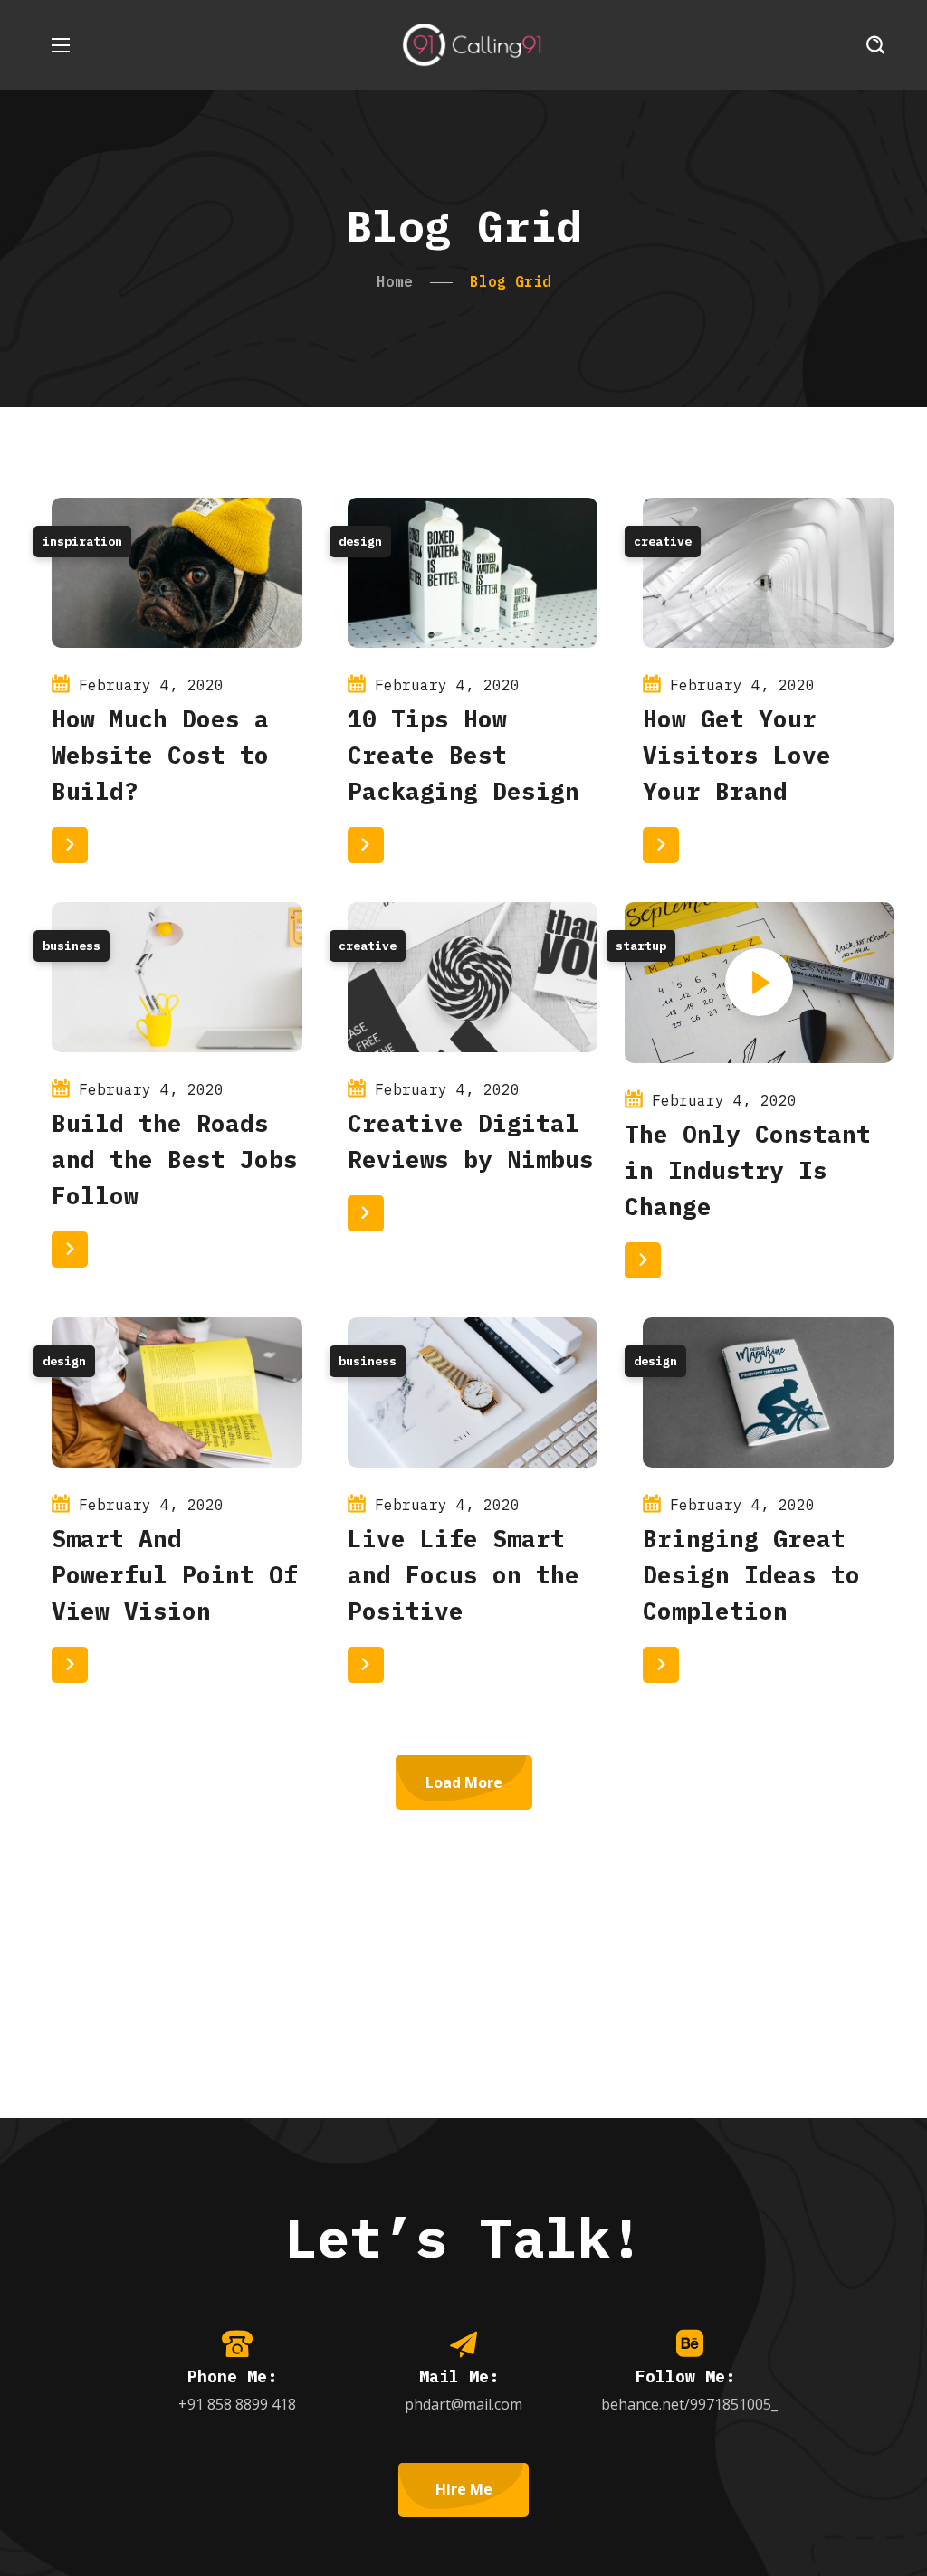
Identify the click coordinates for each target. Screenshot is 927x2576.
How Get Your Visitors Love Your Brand (737, 755)
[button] (875, 45)
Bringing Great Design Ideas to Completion (751, 1574)
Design (360, 542)
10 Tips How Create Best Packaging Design (463, 755)
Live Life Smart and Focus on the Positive (463, 1574)
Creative (663, 542)
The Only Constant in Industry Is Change (748, 1170)
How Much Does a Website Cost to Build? (160, 755)
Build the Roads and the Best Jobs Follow (175, 1159)
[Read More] (70, 845)
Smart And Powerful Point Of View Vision (175, 1574)
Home (395, 281)
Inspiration (82, 542)
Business (72, 946)
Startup (641, 946)
